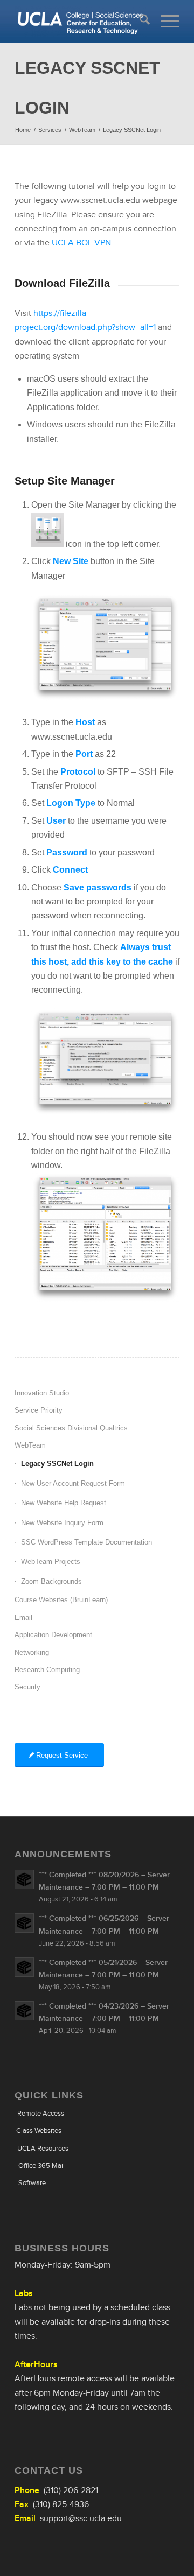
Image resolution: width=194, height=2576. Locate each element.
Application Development (53, 1635)
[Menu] (165, 22)
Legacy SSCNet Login (57, 1464)
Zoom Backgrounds (51, 1581)
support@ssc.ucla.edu (81, 2518)
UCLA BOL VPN (81, 243)
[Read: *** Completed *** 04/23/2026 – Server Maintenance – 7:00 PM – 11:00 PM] (24, 2011)
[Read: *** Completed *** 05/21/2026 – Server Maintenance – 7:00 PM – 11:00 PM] (24, 1967)
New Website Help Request (64, 1503)
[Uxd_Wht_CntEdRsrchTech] (81, 22)
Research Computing (47, 1670)
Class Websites (39, 2131)
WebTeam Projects (51, 1561)
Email (23, 1617)
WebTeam (30, 1445)
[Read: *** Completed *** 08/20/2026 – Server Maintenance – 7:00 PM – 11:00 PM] (24, 1879)
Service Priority (39, 1410)
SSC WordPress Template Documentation (86, 1542)
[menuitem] (139, 22)
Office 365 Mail (41, 2166)
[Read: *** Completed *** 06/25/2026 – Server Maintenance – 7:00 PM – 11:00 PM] (24, 1923)
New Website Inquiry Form (62, 1523)
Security (27, 1687)
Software (32, 2183)
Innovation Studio (42, 1393)
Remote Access (41, 2113)
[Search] (139, 22)
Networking (32, 1652)
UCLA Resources (43, 2148)
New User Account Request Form (73, 1483)
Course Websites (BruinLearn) (61, 1600)
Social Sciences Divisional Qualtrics (71, 1428)
